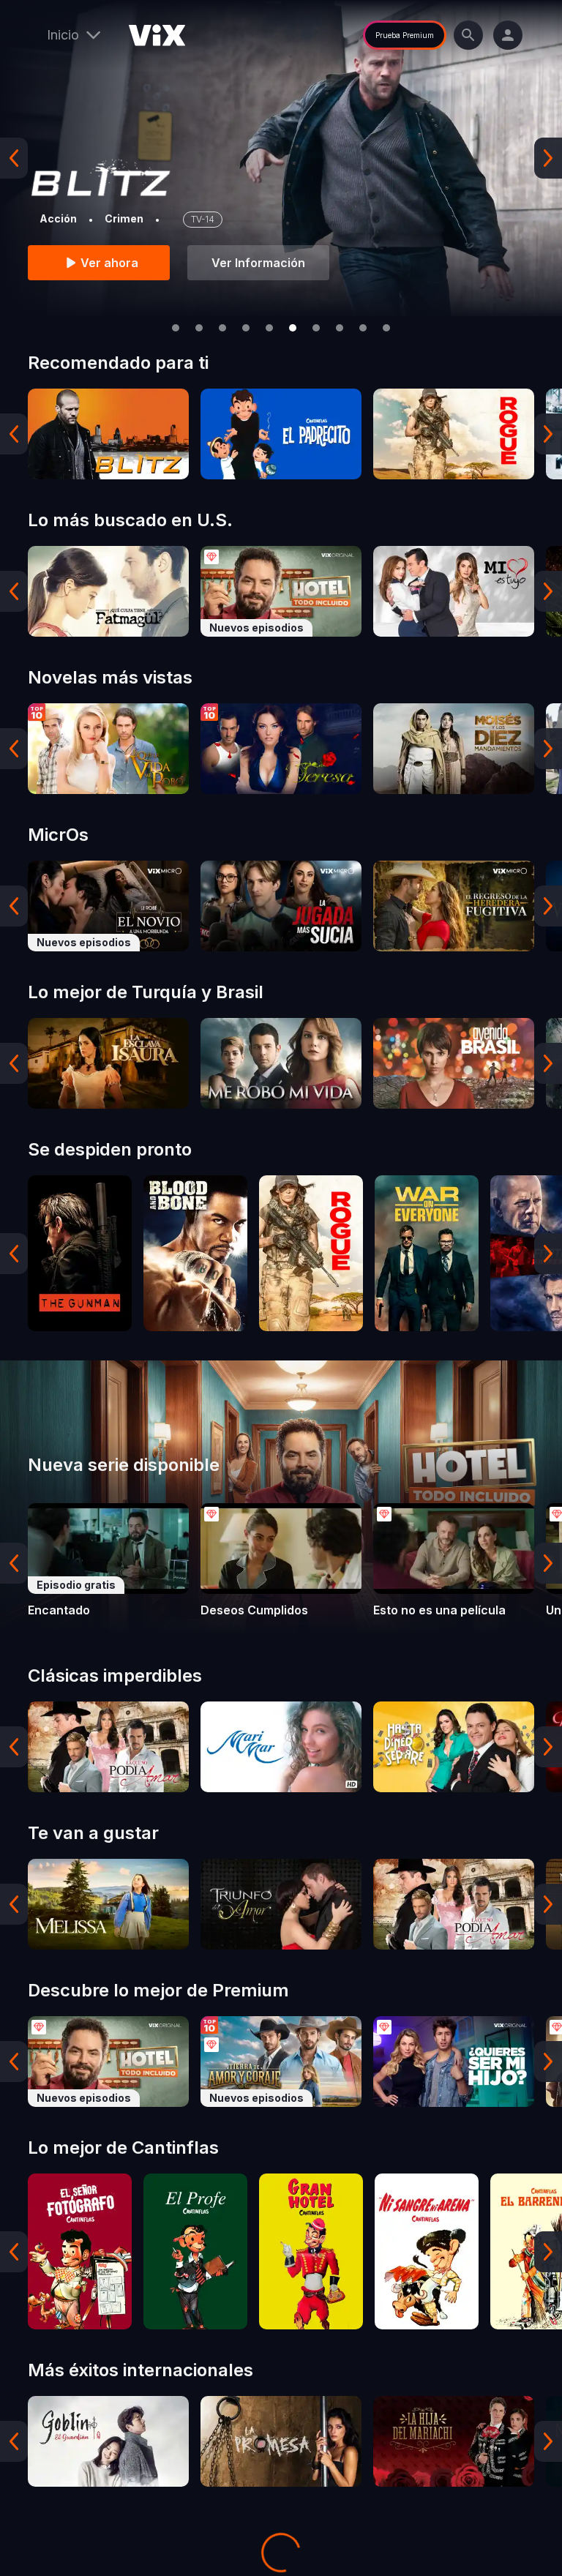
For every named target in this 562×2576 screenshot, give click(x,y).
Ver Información (258, 263)
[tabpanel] (108, 434)
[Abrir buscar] (468, 35)
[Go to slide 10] (386, 328)
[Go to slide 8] (340, 328)
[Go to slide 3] (222, 328)
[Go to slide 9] (363, 328)
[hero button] (281, 158)
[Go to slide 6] (293, 328)
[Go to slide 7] (316, 328)
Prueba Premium (405, 35)
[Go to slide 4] (246, 328)
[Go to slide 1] (176, 328)
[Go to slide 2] (199, 328)
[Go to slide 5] (269, 328)
